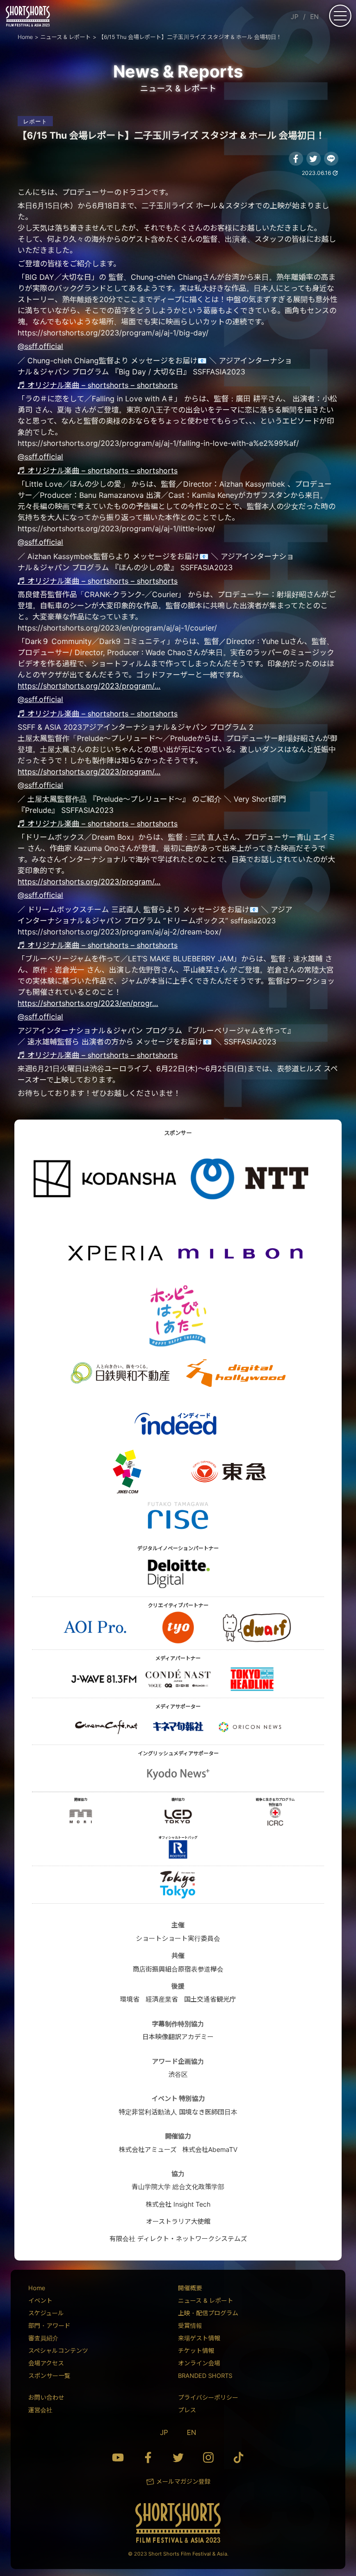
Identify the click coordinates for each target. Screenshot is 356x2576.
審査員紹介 (43, 2338)
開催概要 (190, 2288)
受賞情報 (190, 2325)
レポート (35, 121)
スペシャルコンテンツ (58, 2351)
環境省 (130, 1999)
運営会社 (40, 2410)
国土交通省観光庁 (210, 1999)
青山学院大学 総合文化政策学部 (178, 2186)
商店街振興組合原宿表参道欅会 (178, 1969)
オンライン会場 (199, 2363)
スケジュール (46, 2313)
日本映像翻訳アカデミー (178, 2037)
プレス (187, 2410)
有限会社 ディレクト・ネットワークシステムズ (178, 2238)
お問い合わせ (46, 2397)
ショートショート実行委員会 (178, 1938)
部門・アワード (49, 2325)
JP (295, 16)
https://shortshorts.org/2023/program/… (89, 686)
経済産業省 (162, 1999)
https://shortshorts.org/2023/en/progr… (88, 1003)
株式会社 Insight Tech (178, 2204)
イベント (40, 2300)
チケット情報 (196, 2351)
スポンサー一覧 (49, 2376)
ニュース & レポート (206, 2300)
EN (315, 16)
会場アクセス (46, 2363)
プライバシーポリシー (208, 2397)
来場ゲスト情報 (199, 2338)
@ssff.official (40, 346)
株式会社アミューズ (148, 2149)
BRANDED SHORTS (205, 2376)
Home (37, 2288)
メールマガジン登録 (183, 2481)
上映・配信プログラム (208, 2313)
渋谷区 (178, 2074)
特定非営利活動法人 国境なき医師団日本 (178, 2112)
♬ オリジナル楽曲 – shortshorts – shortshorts (98, 385)
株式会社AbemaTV (210, 2149)
